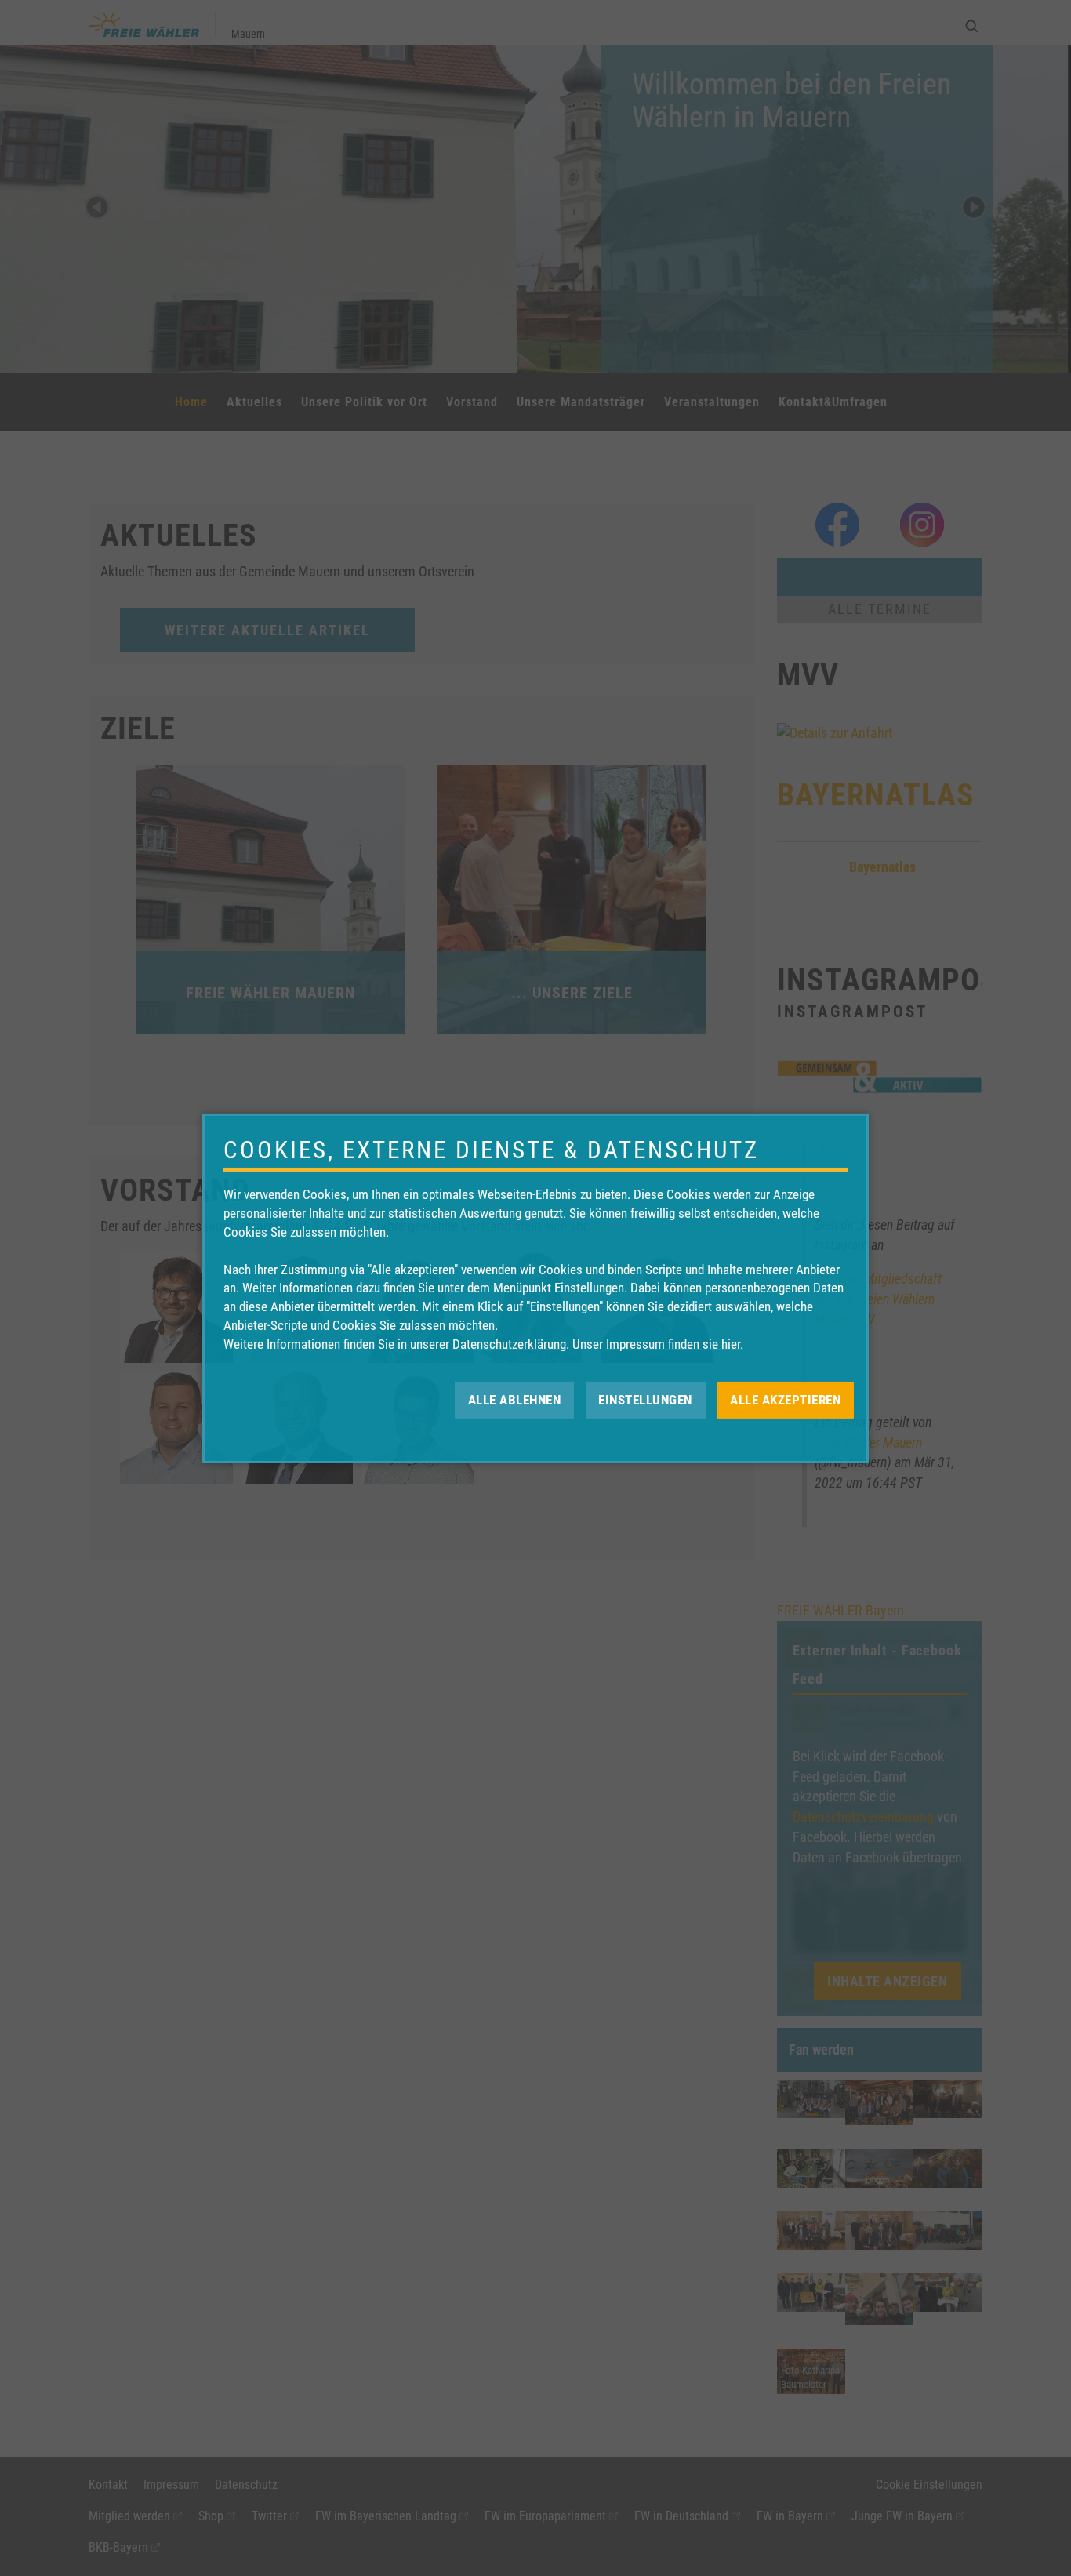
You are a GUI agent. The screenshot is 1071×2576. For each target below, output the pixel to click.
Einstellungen (645, 1399)
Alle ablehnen (515, 1399)
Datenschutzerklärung (509, 1344)
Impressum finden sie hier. (675, 1344)
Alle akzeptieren (785, 1399)
